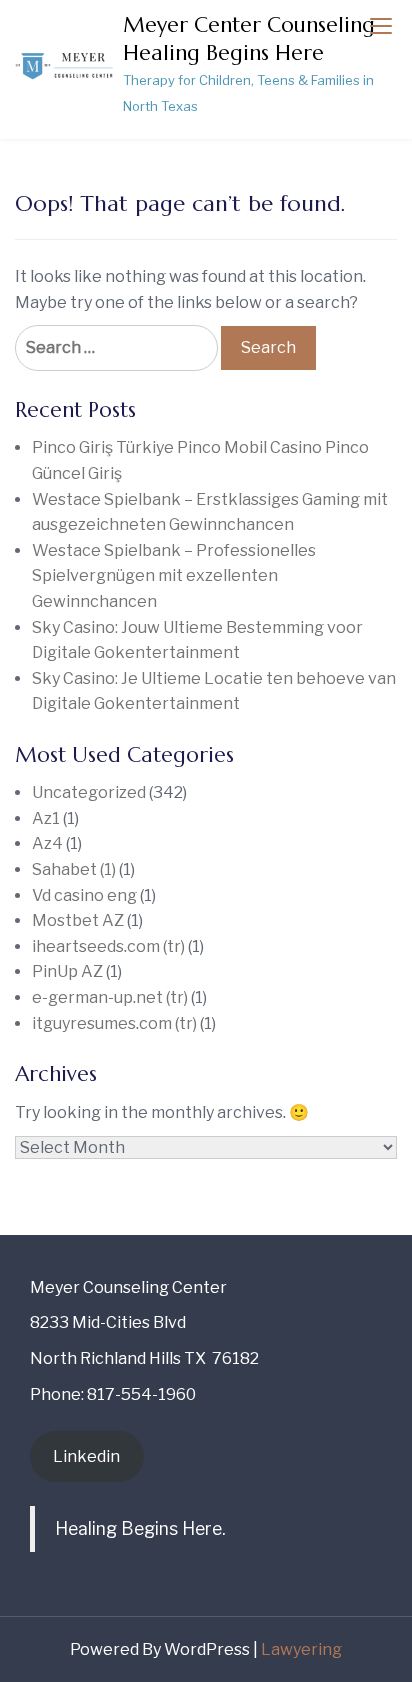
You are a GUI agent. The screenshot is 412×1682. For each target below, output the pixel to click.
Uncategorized (89, 792)
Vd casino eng (84, 895)
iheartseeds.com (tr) (108, 946)
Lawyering (301, 1649)
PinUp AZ (67, 971)
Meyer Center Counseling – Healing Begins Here (257, 39)
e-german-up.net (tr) (110, 997)
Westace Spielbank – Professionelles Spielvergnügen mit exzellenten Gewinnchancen (174, 576)
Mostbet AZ (78, 920)
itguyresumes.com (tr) (114, 1023)
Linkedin (86, 1456)
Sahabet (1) (74, 869)
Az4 (47, 843)
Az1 (46, 818)
